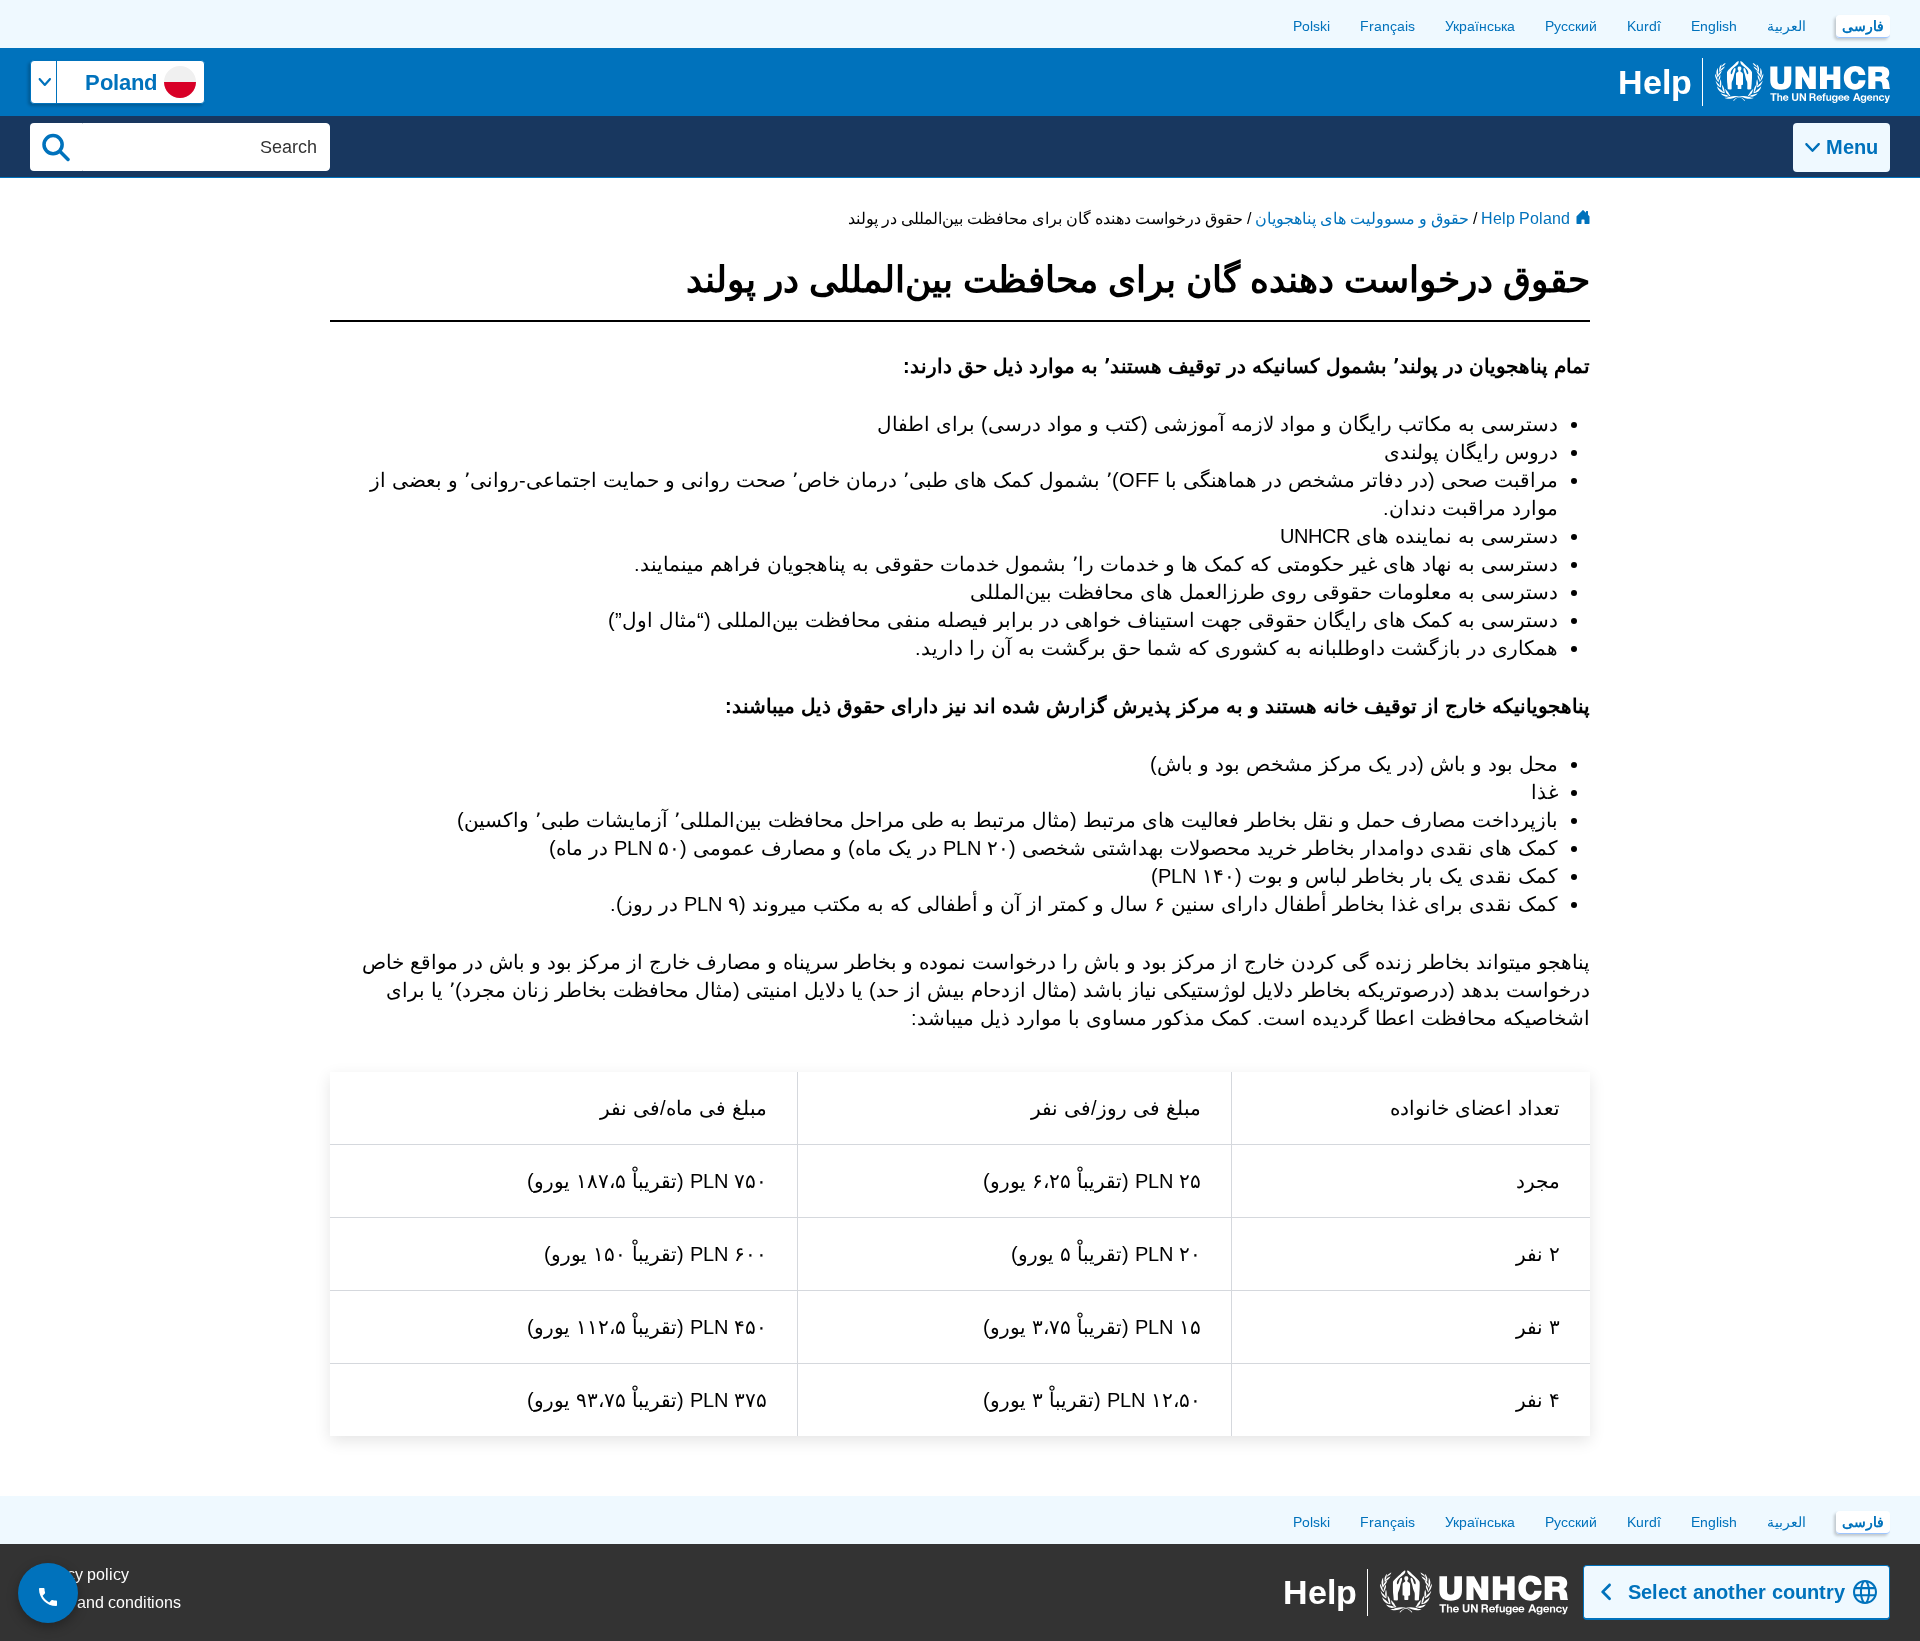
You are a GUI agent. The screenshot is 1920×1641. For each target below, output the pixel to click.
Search (56, 147)
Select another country (1736, 1592)
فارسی (1863, 26)
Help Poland (1525, 218)
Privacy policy (79, 1574)
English (1714, 26)
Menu (1852, 147)
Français (1387, 26)
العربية (1786, 26)
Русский (1571, 26)
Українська (1480, 26)
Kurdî (1644, 26)
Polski (1311, 26)
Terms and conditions (105, 1602)
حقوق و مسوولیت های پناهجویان (1362, 218)
